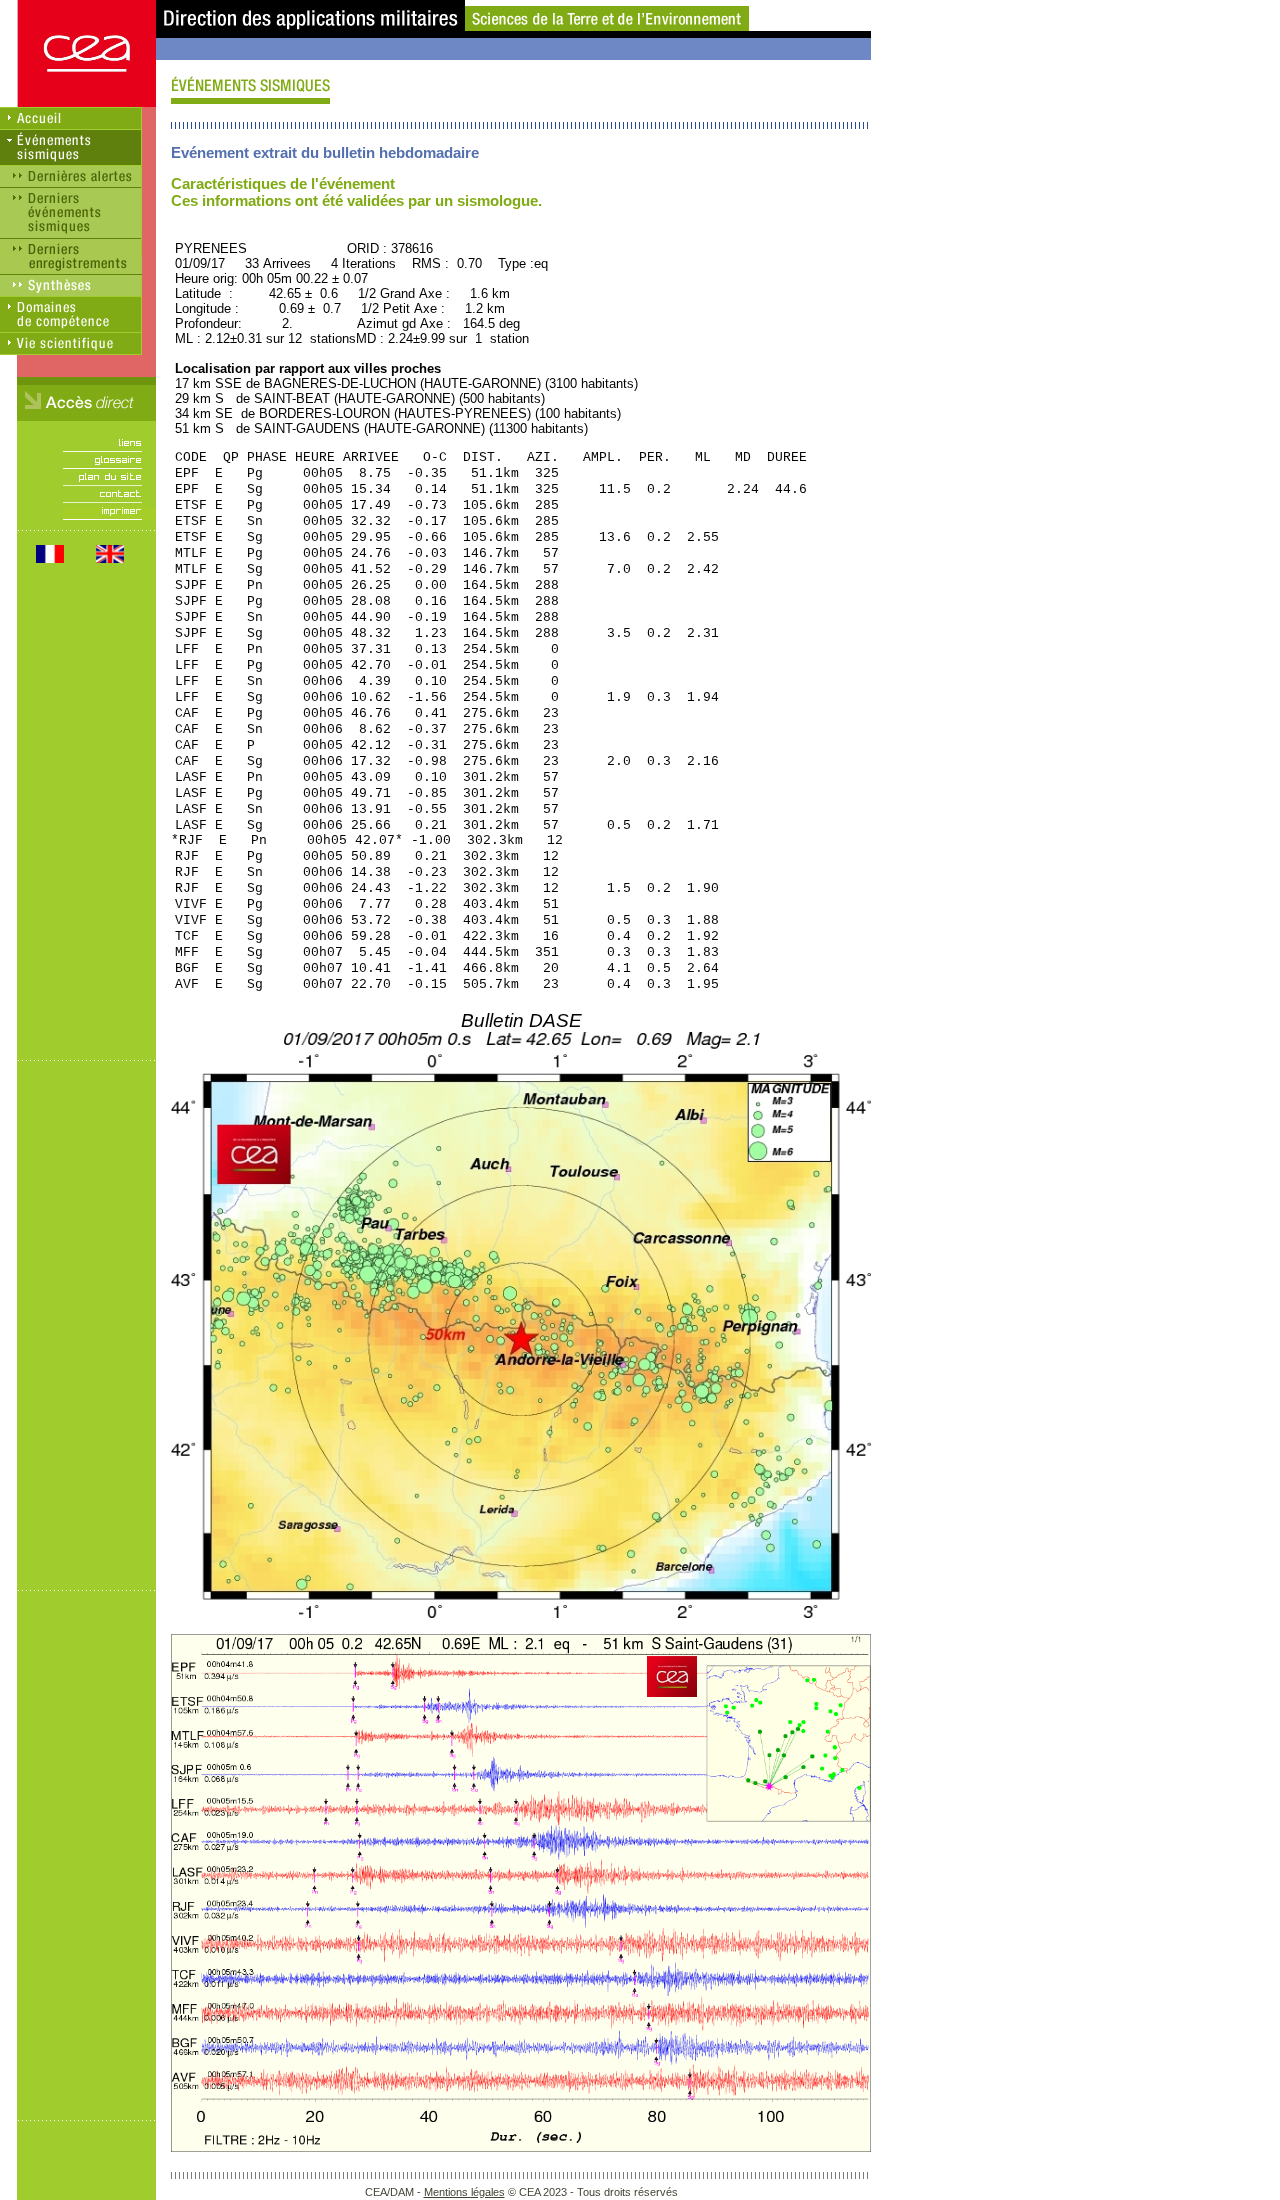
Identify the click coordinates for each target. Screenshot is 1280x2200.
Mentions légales (464, 2192)
